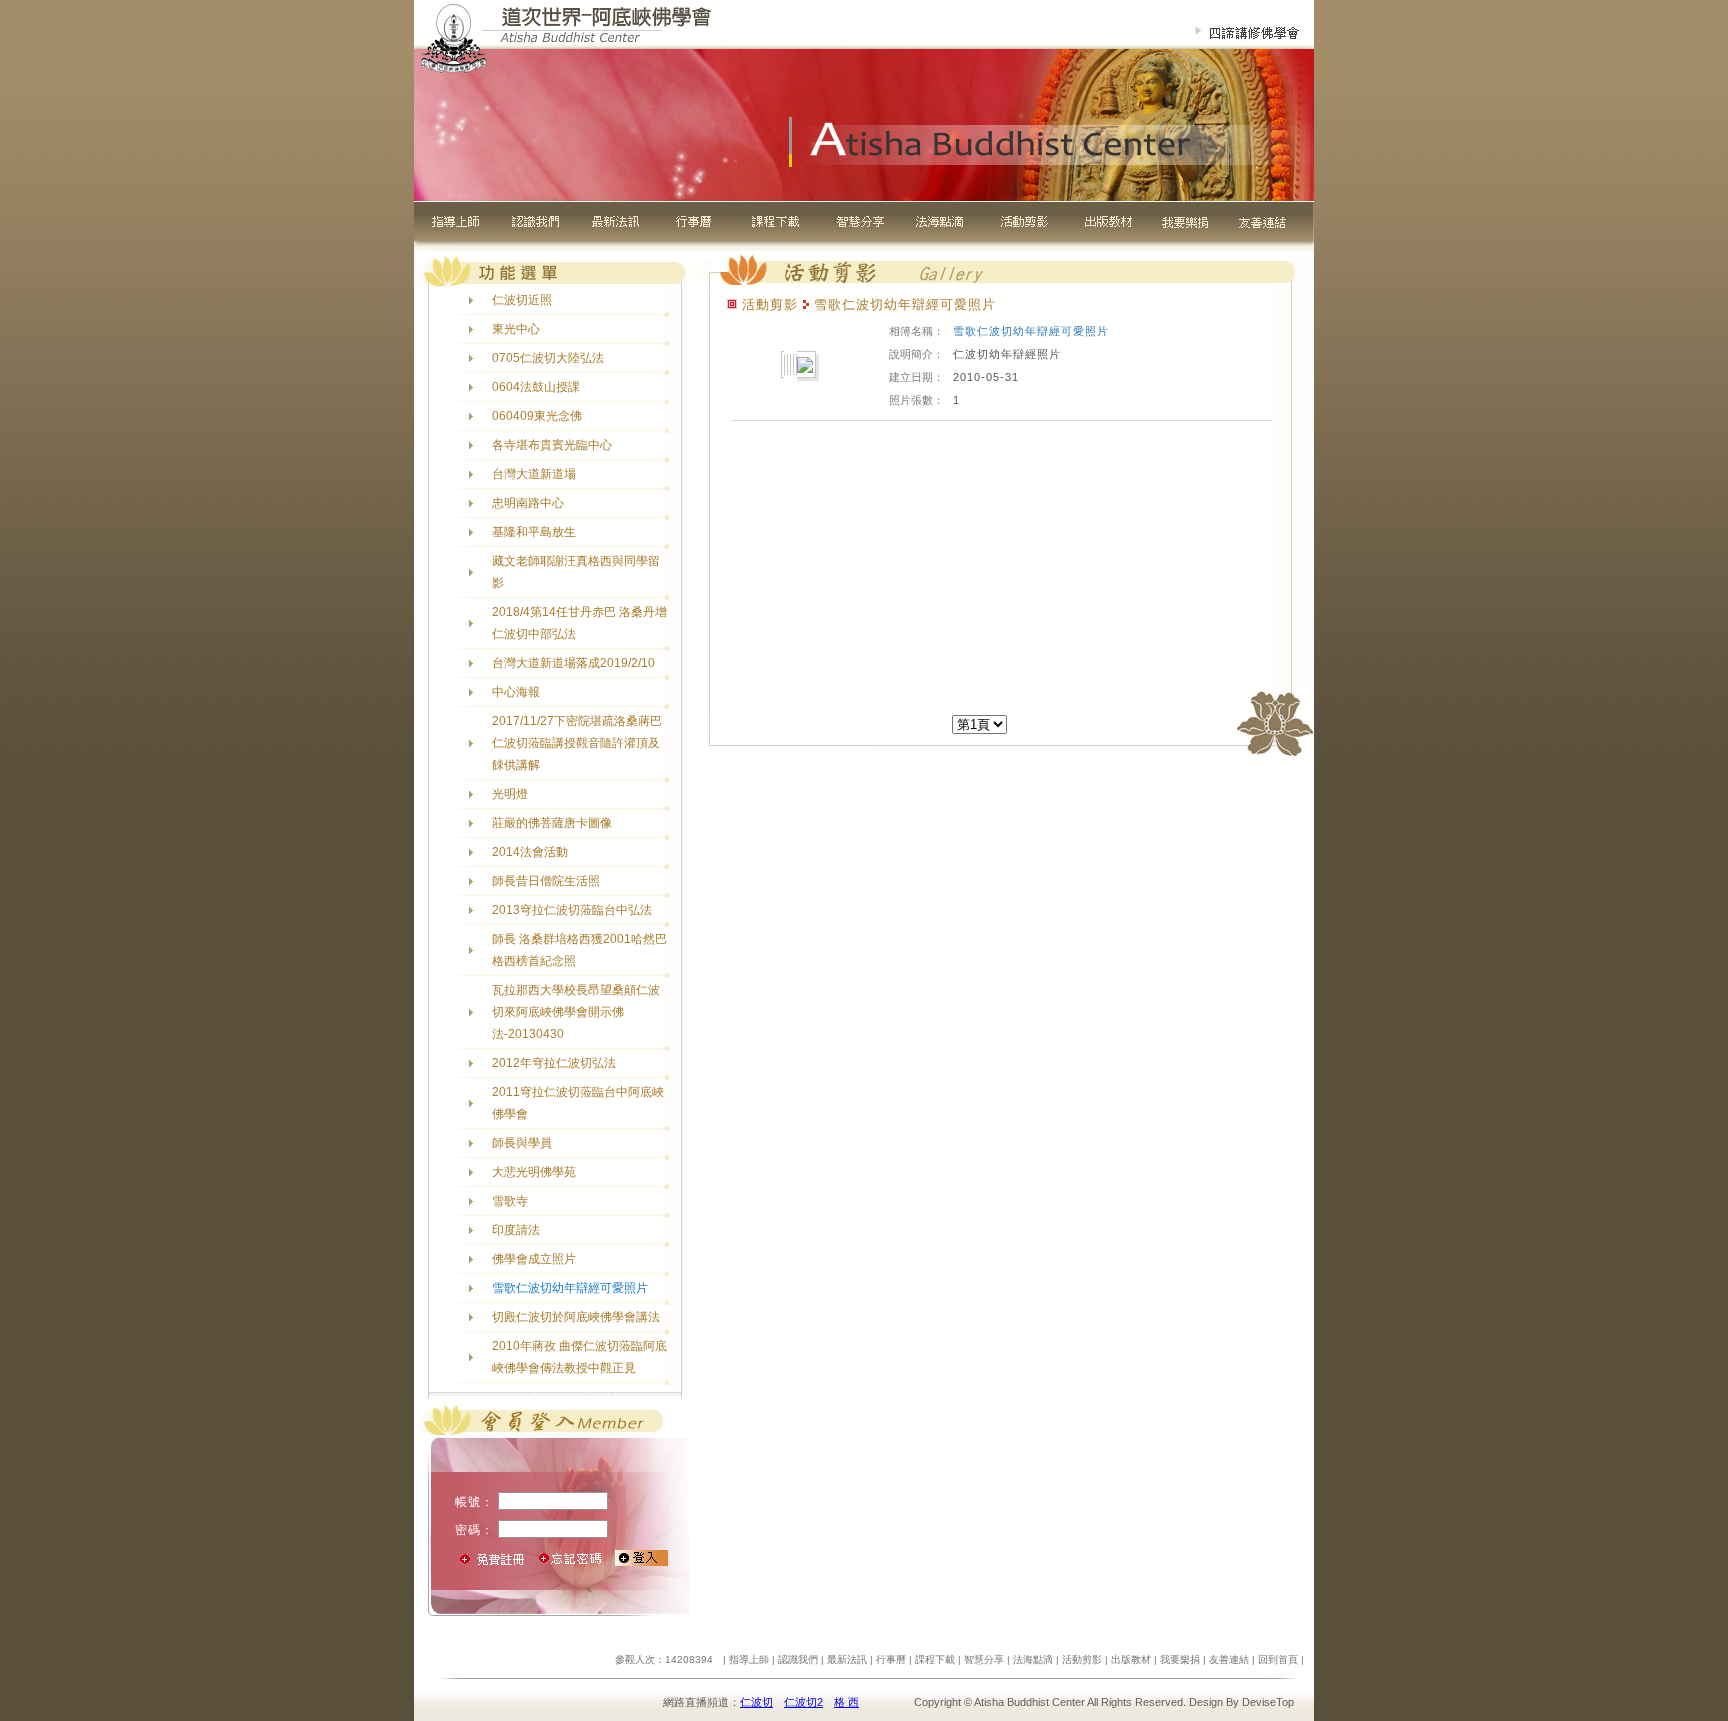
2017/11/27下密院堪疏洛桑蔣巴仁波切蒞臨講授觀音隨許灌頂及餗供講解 (577, 743)
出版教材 (1131, 1659)
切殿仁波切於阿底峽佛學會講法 (576, 1317)
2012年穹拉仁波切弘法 (554, 1063)
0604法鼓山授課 (536, 387)
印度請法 (516, 1230)
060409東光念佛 (537, 416)
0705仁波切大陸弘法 (548, 358)
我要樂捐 (1180, 1659)
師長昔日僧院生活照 (546, 881)
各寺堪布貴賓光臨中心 (552, 445)
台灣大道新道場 (534, 474)
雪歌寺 (510, 1201)
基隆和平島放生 (534, 532)
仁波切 (756, 1702)
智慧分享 (984, 1659)
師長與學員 (522, 1143)
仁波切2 (803, 1702)
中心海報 (516, 692)
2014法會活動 (530, 852)
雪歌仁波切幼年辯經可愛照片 (570, 1288)
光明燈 (510, 794)
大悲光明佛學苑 (534, 1172)
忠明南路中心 (528, 503)
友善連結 (1229, 1659)
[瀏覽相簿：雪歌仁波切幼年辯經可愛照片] (805, 367)
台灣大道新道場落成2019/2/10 (573, 663)
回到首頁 (1278, 1659)
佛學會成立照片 (534, 1259)
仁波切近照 (522, 300)
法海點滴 (1033, 1659)
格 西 (846, 1702)
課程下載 (935, 1659)
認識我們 (798, 1659)
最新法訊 (847, 1659)
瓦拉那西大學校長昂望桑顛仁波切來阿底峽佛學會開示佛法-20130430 (576, 1012)
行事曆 (891, 1659)
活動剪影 (1082, 1659)
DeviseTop (1268, 1702)
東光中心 (516, 329)
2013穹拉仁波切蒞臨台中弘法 (572, 910)
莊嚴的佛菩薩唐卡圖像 (552, 823)
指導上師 (749, 1659)
